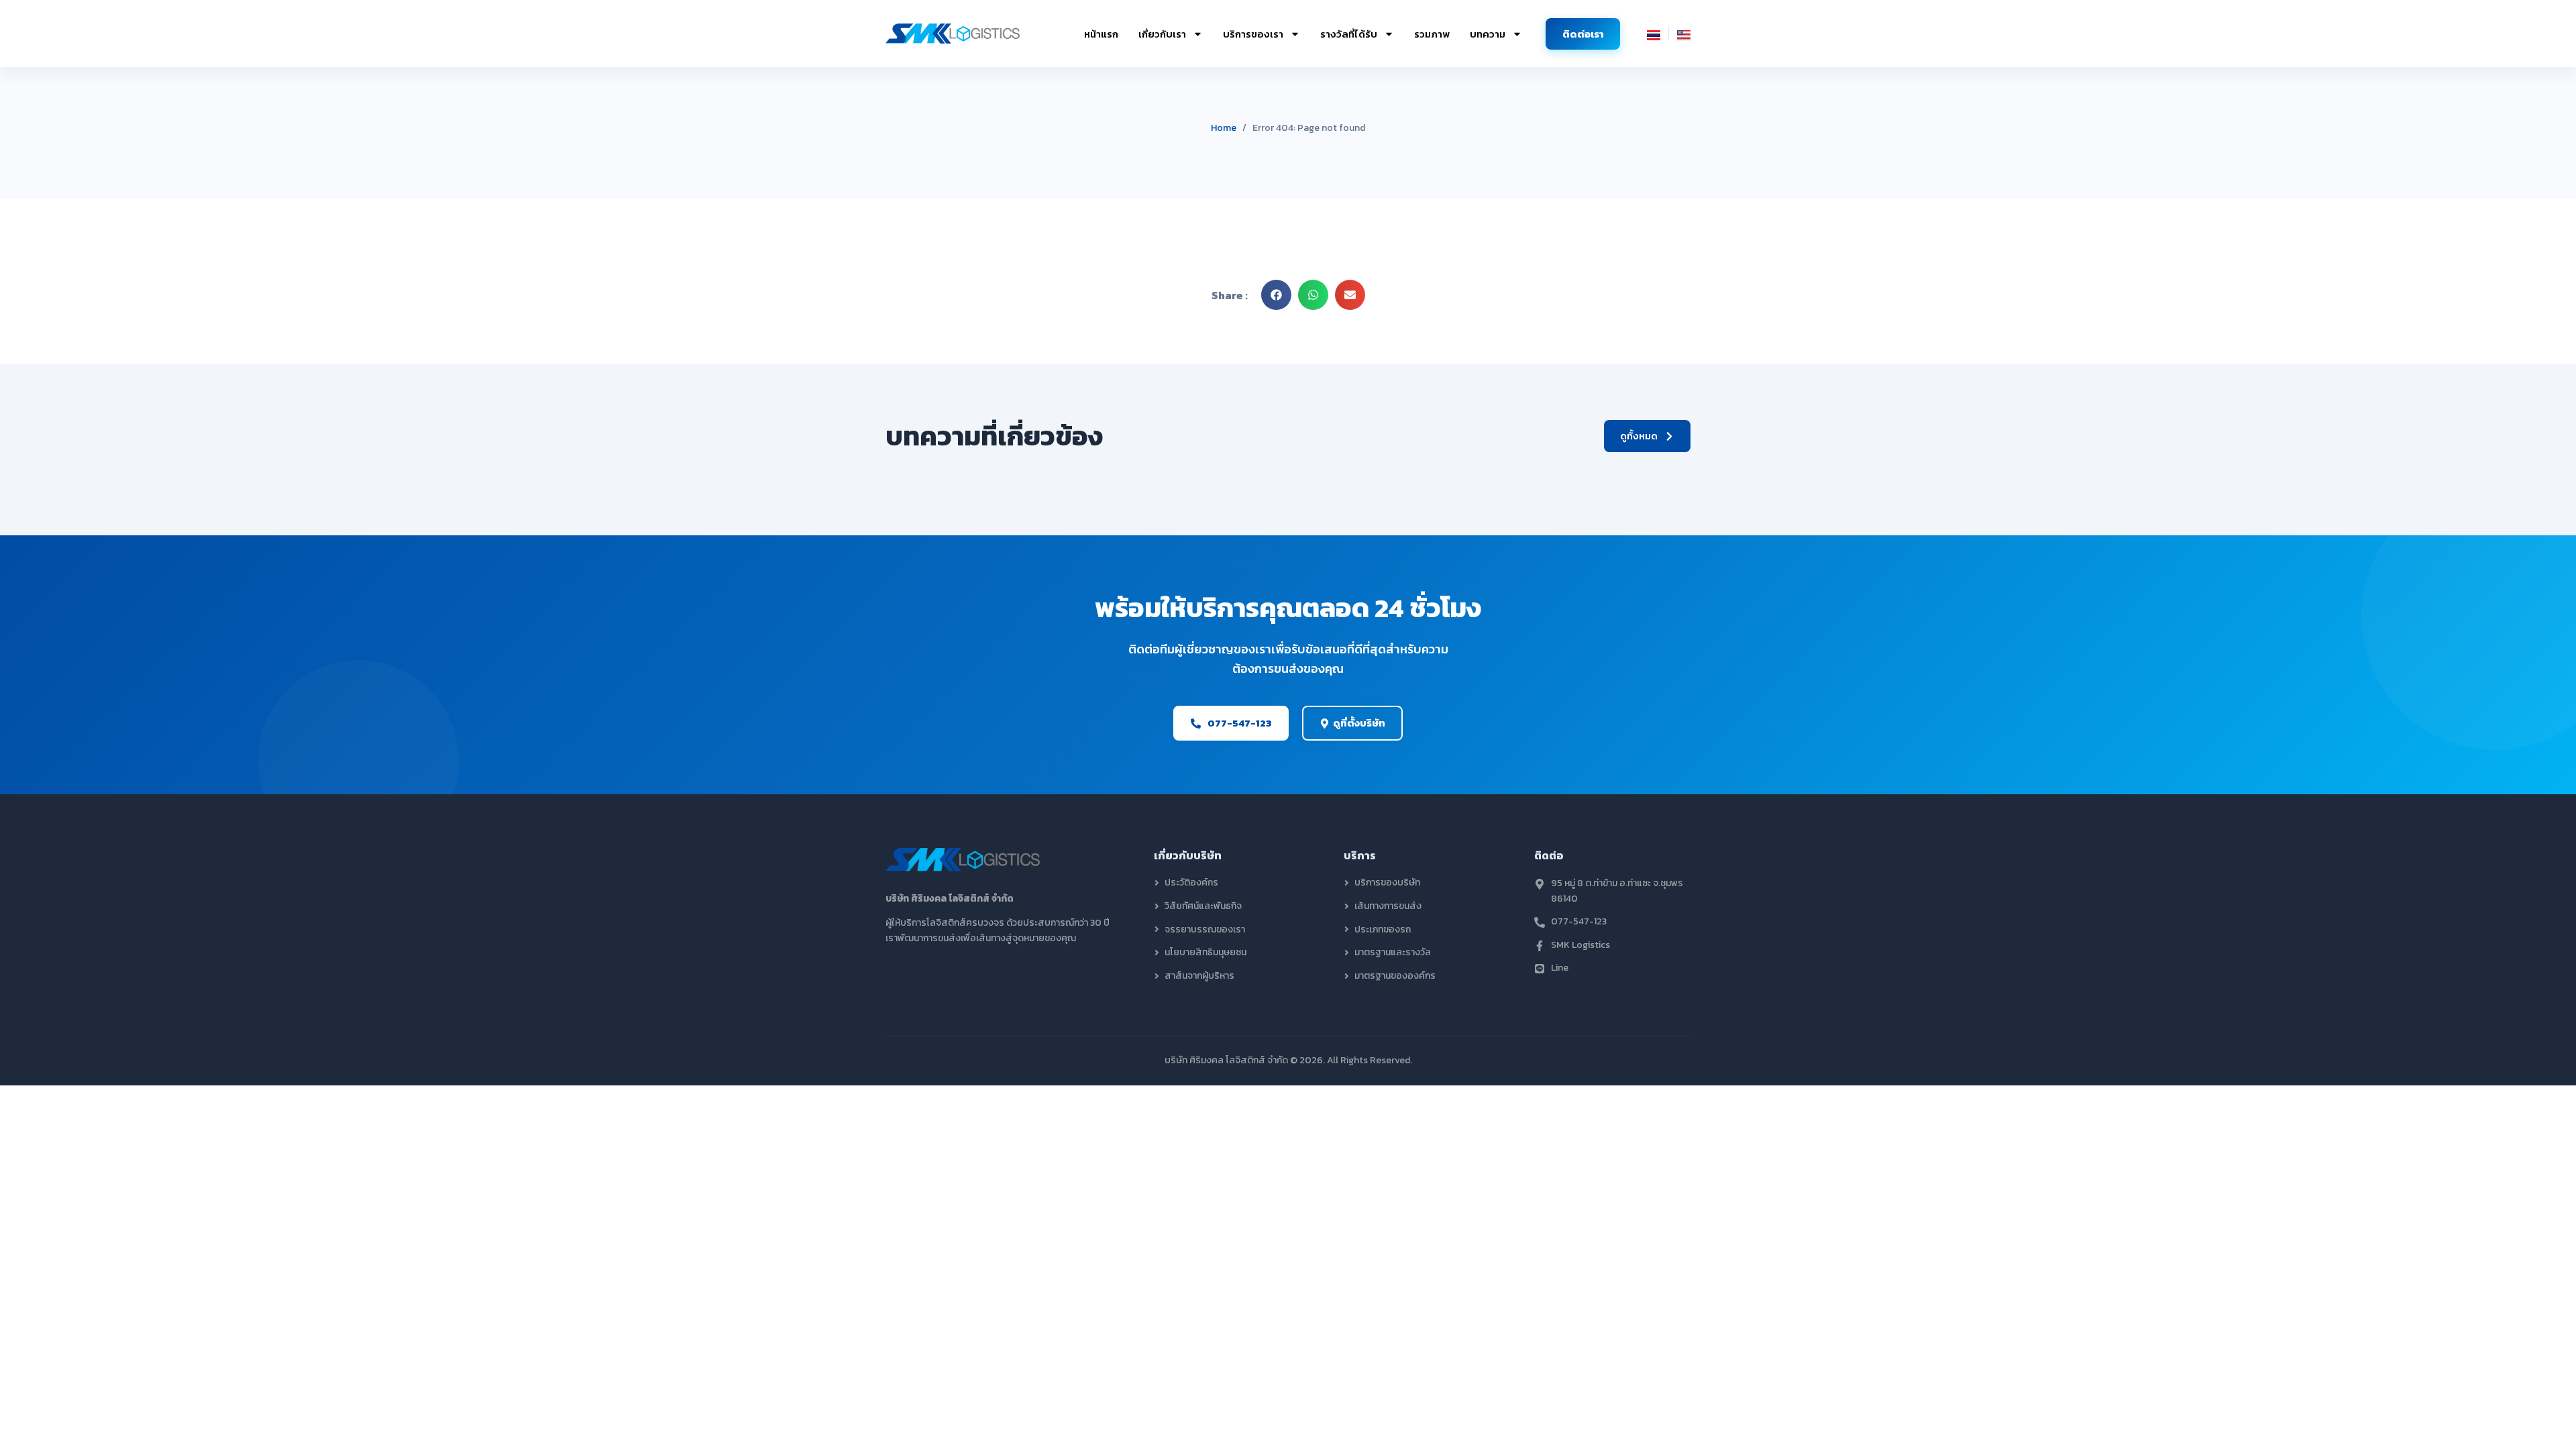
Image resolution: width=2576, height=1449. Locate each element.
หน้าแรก (1101, 34)
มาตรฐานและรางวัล (1393, 953)
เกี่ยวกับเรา (1162, 34)
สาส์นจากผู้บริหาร (1199, 976)
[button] (1276, 295)
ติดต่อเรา (1583, 34)
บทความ (1488, 34)
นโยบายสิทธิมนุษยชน (1205, 953)
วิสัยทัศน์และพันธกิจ (1203, 906)
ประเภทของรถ (1383, 930)
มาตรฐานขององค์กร (1395, 976)
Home (1224, 128)
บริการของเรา (1253, 34)
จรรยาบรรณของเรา (1205, 930)
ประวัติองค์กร (1191, 883)
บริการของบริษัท (1387, 883)
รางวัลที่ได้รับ (1349, 34)
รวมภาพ (1432, 34)
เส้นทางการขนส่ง (1388, 906)
